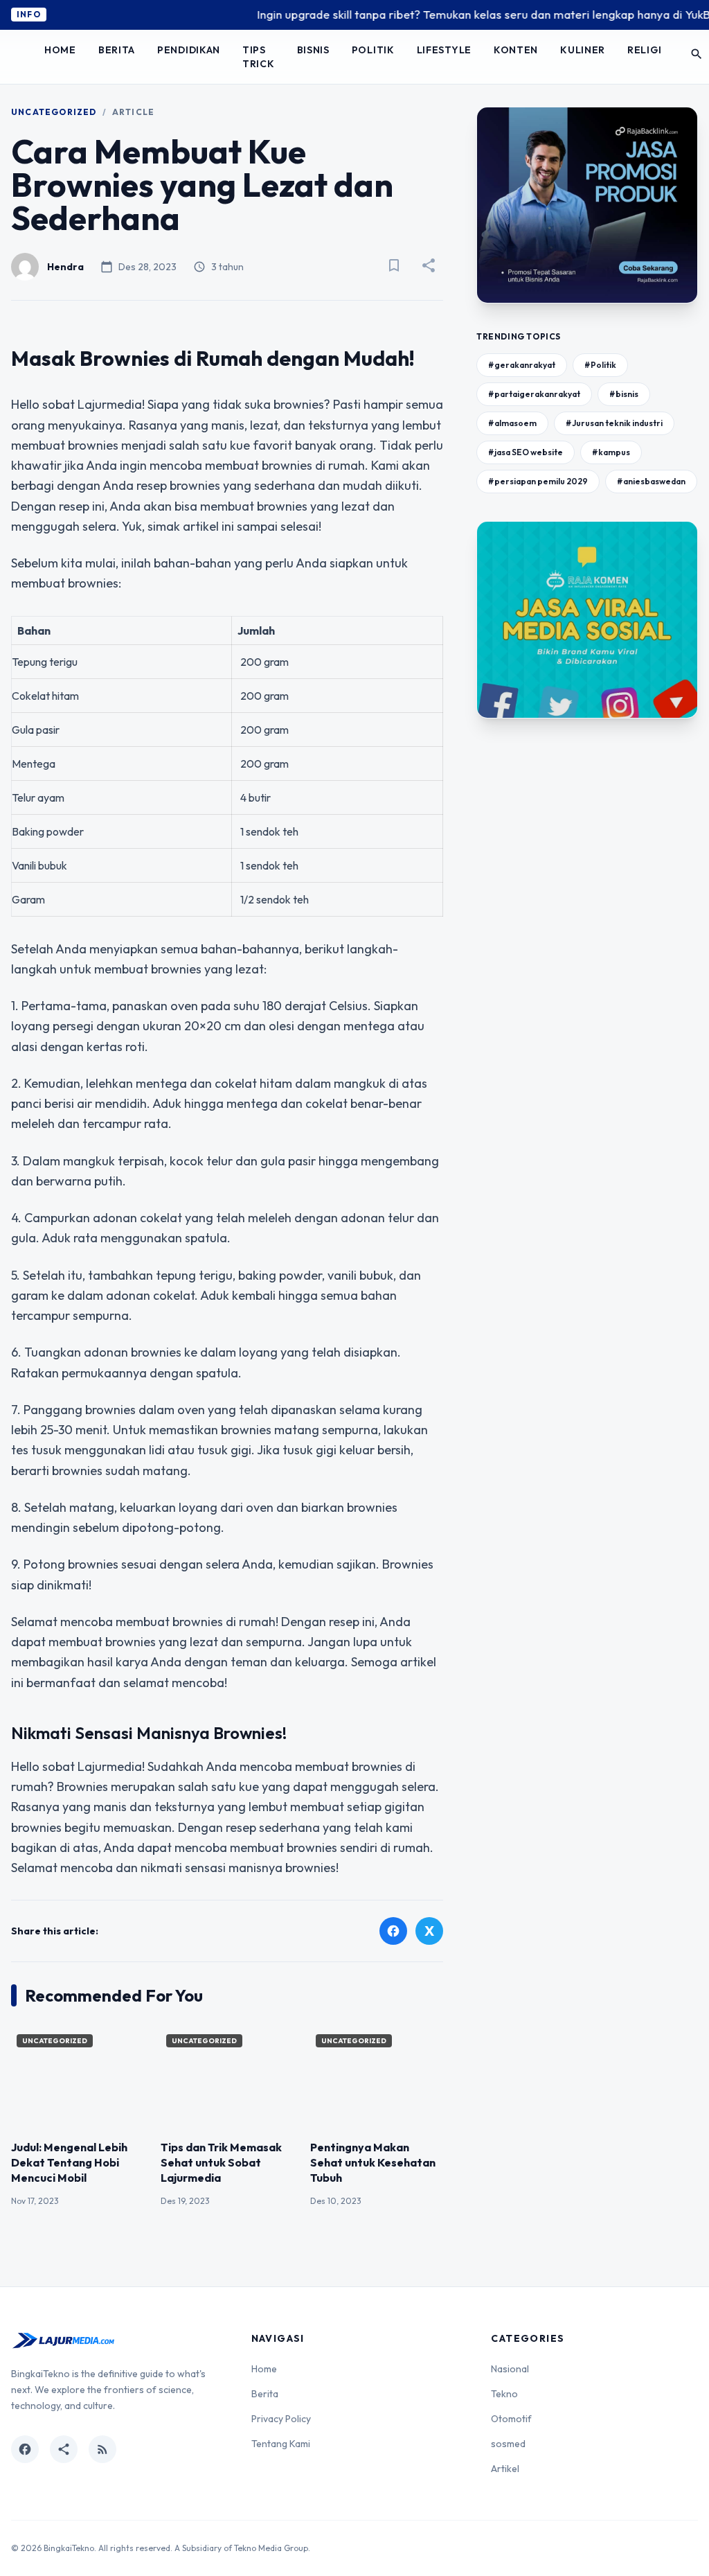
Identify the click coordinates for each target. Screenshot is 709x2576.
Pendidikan (189, 50)
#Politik (600, 365)
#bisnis (624, 394)
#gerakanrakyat (522, 365)
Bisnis (313, 50)
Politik (373, 50)
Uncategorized (54, 112)
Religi (644, 50)
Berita (117, 50)
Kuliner (583, 50)
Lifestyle (444, 50)
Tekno (504, 2394)
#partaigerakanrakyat (534, 394)
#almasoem (512, 423)
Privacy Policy (281, 2419)
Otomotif (511, 2419)
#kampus (611, 452)
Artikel (505, 2469)
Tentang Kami (281, 2444)
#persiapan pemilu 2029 (538, 481)
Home (60, 50)
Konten (516, 50)
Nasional (510, 2369)
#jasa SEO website (526, 452)
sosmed (508, 2444)
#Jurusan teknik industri (614, 423)
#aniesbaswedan (651, 481)
